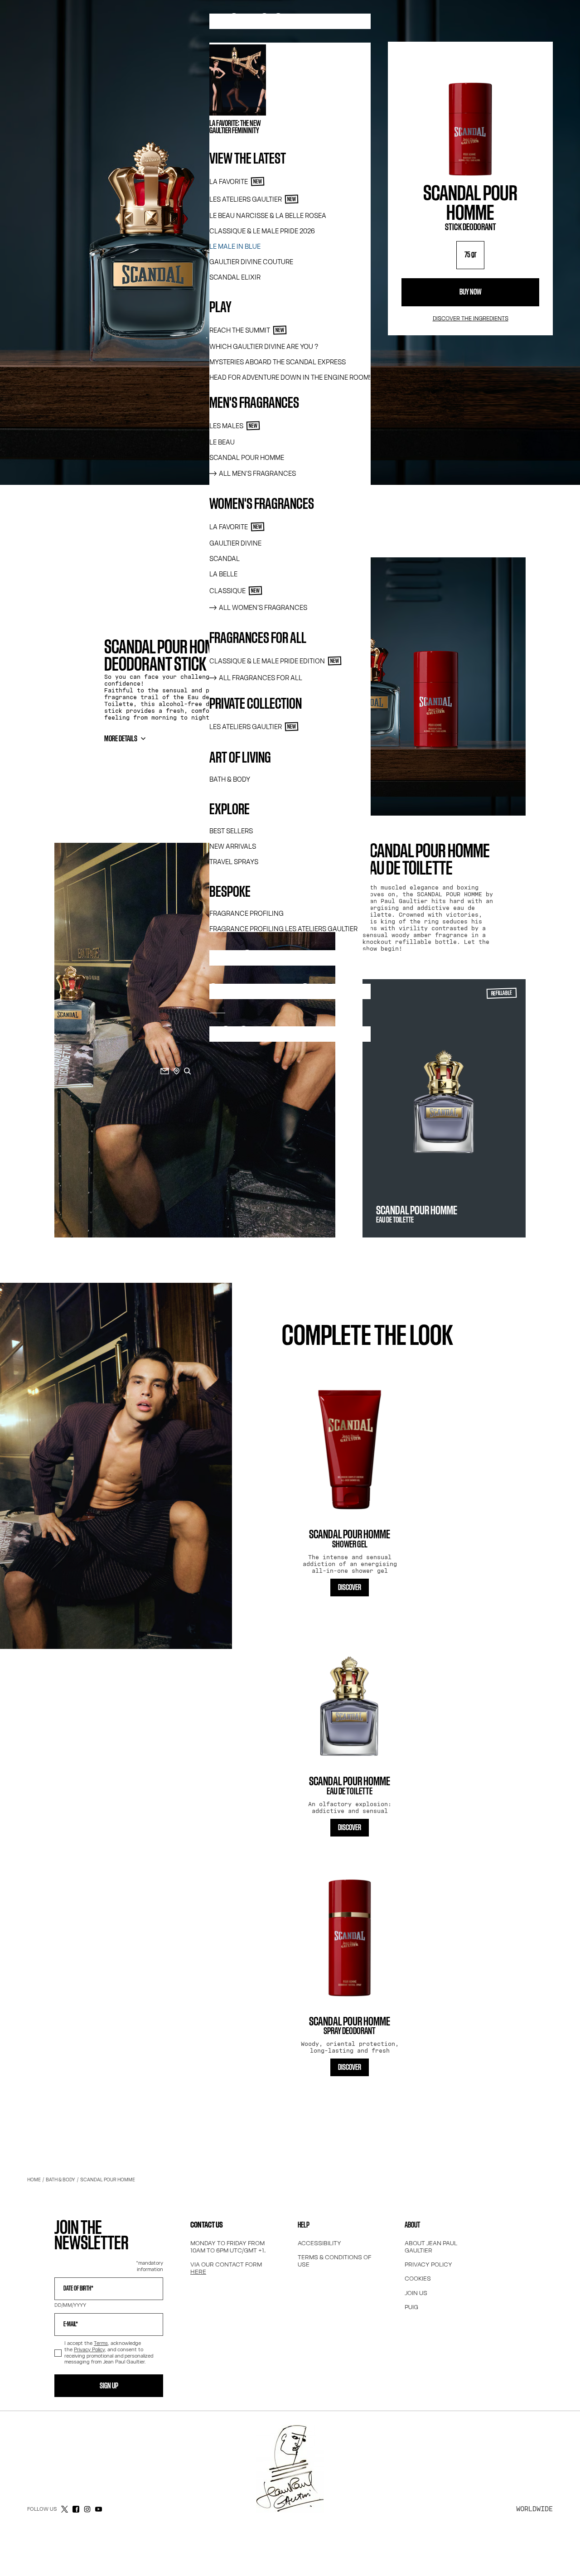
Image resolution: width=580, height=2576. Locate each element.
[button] (350, 1588)
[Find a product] (188, 1071)
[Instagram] (87, 2509)
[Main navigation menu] (17, 528)
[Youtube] (99, 2509)
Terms (101, 2343)
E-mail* (71, 2325)
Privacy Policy (89, 2349)
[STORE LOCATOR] (176, 1071)
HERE (198, 2272)
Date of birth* (78, 2289)
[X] (65, 2509)
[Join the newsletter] (165, 1071)
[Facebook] (76, 2509)
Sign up (109, 2386)
